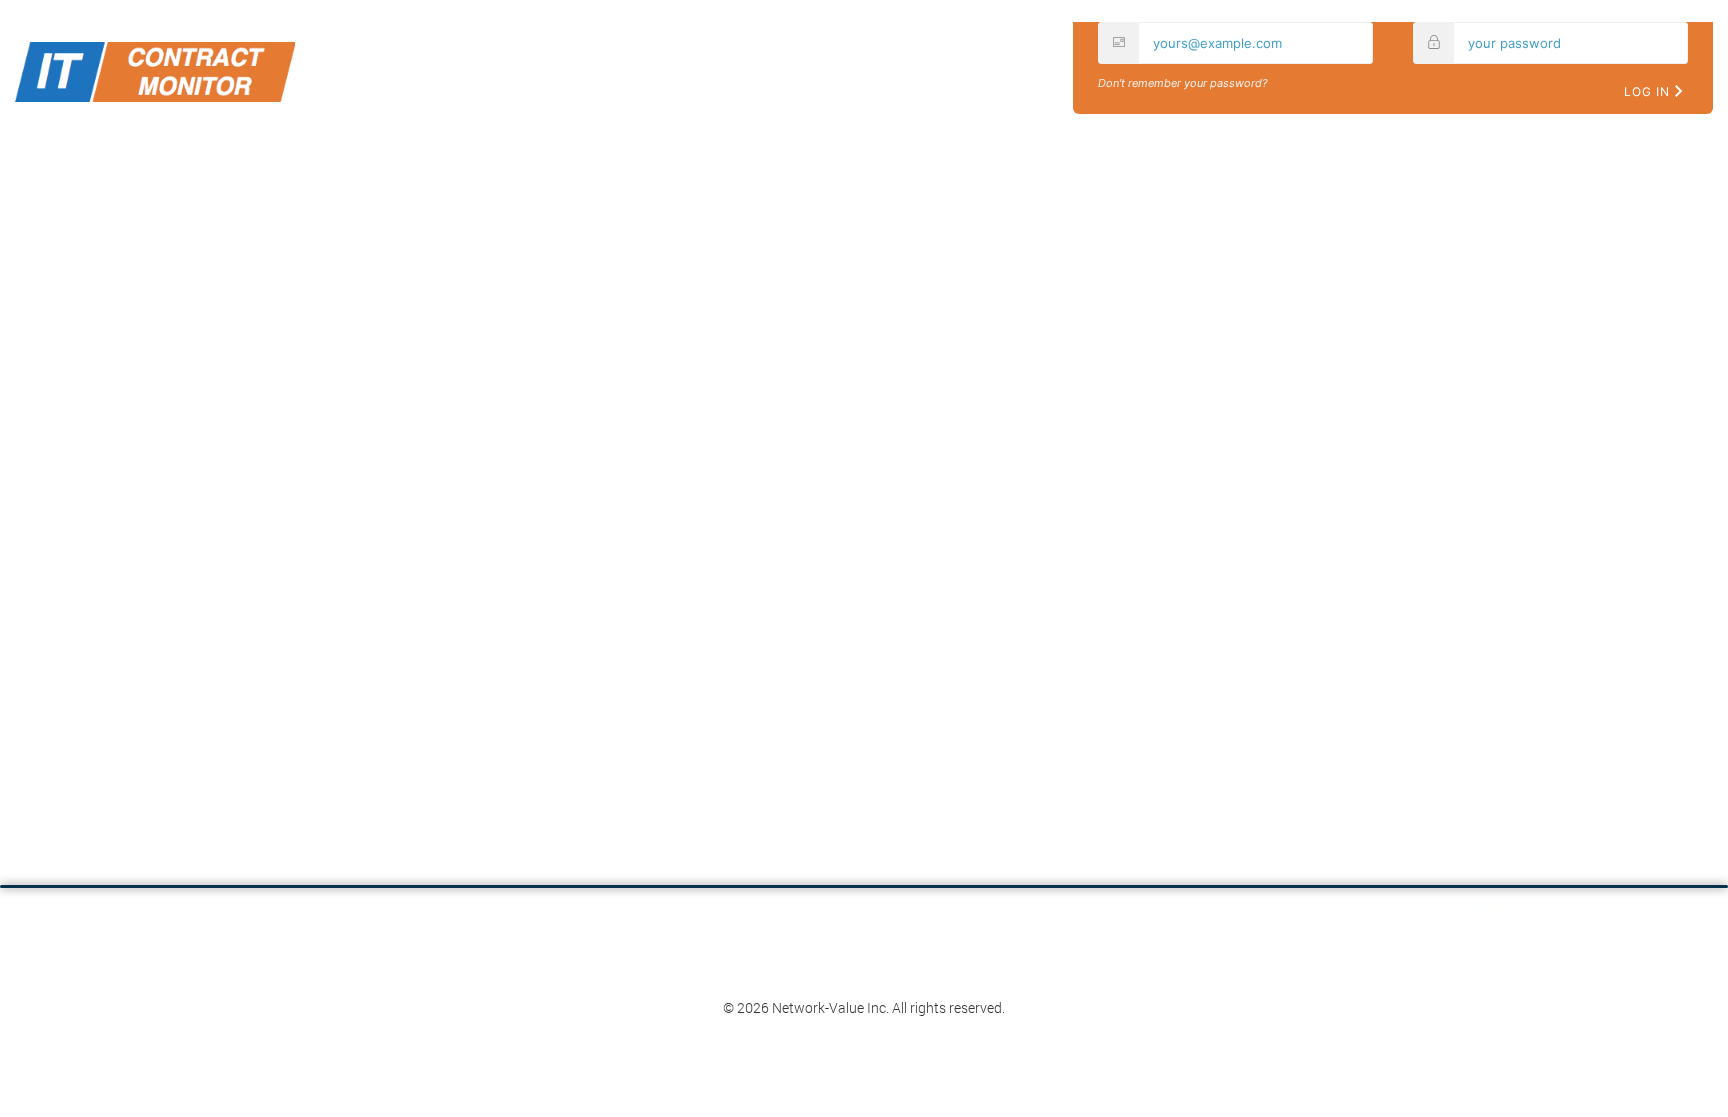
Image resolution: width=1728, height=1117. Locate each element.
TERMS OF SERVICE (829, 989)
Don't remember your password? (1183, 83)
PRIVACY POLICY (907, 989)
